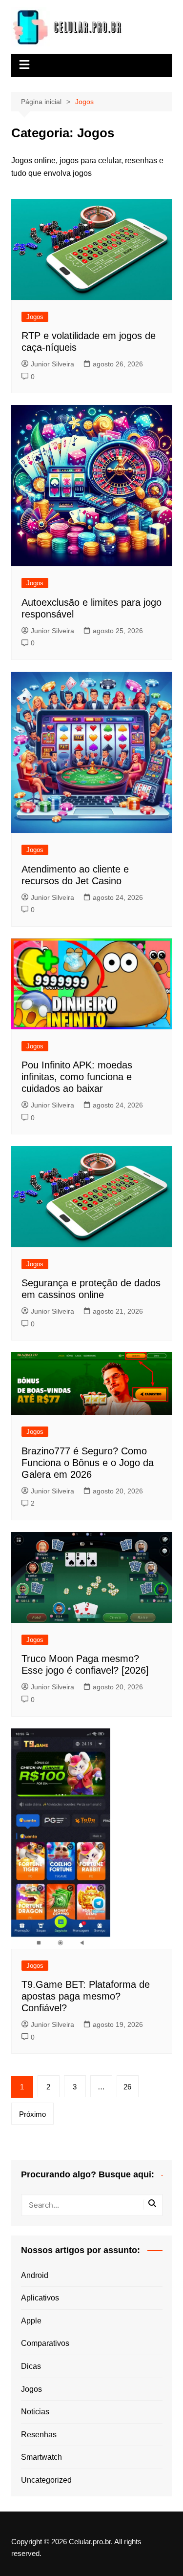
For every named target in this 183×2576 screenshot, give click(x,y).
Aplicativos (40, 2298)
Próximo (32, 2114)
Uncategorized (46, 2480)
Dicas (31, 2366)
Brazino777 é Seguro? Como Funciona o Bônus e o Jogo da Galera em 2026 (88, 1463)
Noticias (35, 2412)
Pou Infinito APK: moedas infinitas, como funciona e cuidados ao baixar (77, 1077)
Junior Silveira (52, 364)
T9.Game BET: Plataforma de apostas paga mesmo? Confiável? (86, 1996)
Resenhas (39, 2435)
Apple (31, 2321)
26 (127, 2087)
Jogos (35, 317)
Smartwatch (41, 2457)
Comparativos (45, 2343)
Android (35, 2275)
